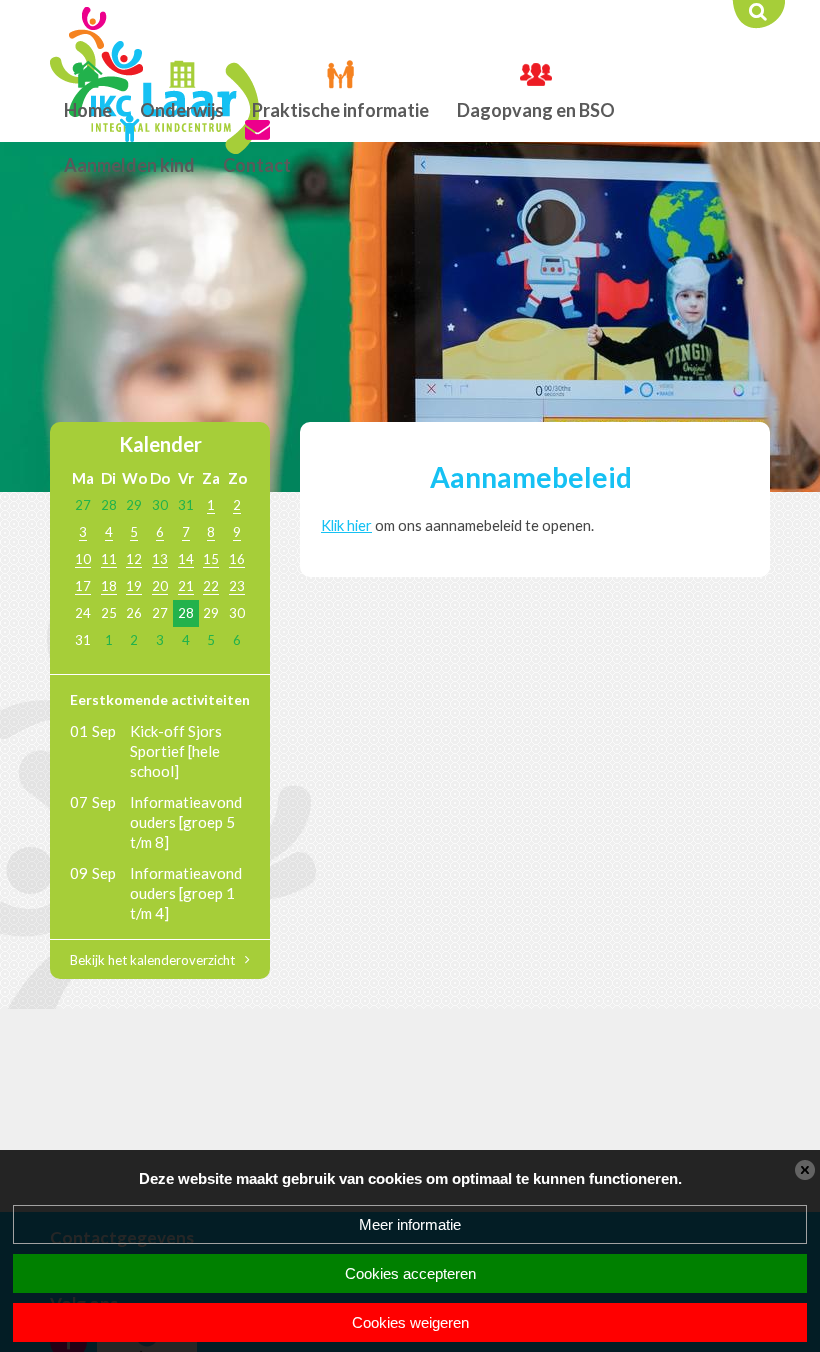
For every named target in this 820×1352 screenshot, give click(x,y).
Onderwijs (182, 109)
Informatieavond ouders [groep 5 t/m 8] (186, 822)
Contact (257, 164)
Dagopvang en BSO (536, 109)
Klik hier (346, 525)
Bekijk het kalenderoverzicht (152, 960)
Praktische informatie (340, 109)
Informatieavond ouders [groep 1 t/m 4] (186, 893)
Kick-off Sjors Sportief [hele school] (176, 751)
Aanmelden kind (129, 164)
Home (88, 109)
